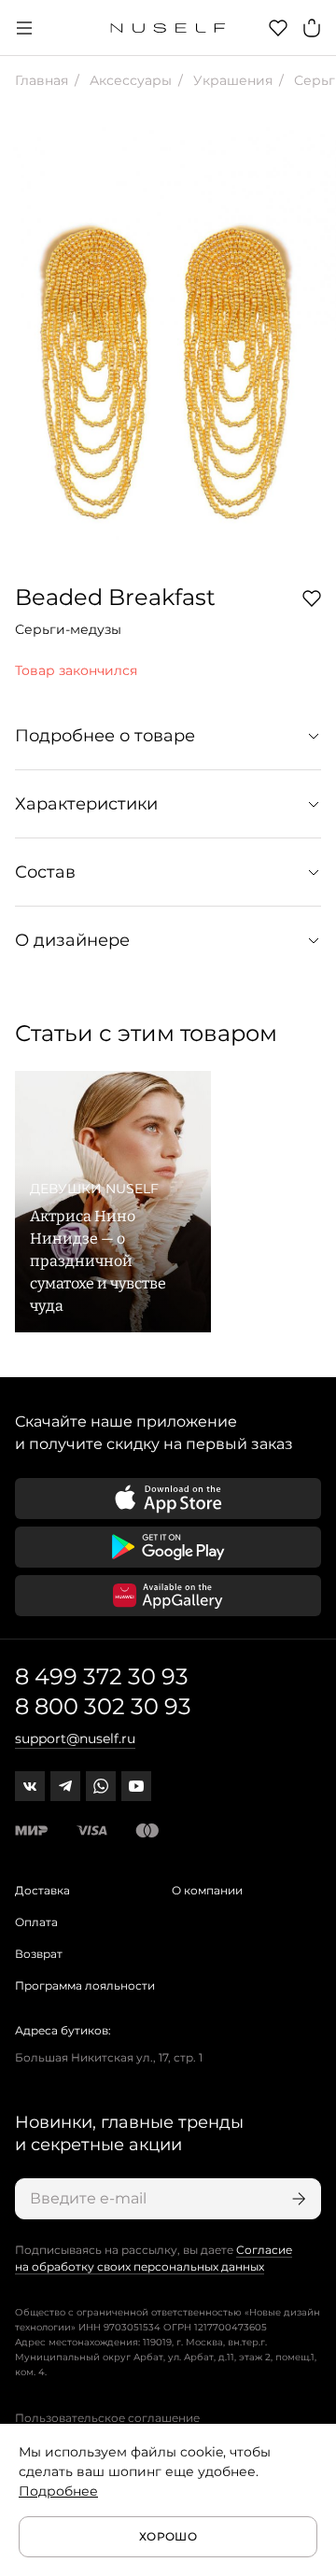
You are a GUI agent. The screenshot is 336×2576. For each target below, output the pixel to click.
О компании (207, 1890)
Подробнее (58, 2491)
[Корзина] (312, 28)
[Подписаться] (297, 2199)
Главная (42, 80)
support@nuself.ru (75, 1738)
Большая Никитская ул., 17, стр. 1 (109, 2057)
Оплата (36, 1922)
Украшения (231, 80)
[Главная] (168, 28)
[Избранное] (278, 28)
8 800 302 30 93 (103, 1706)
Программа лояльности (85, 1985)
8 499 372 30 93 (102, 1676)
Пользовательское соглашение (107, 2418)
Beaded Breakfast (115, 597)
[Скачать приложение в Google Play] (168, 1547)
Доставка (42, 1890)
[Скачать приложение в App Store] (168, 1499)
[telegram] (65, 1786)
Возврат (39, 1954)
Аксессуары (129, 80)
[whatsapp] (101, 1786)
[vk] (30, 1786)
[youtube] (136, 1786)
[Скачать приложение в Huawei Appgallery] (168, 1596)
